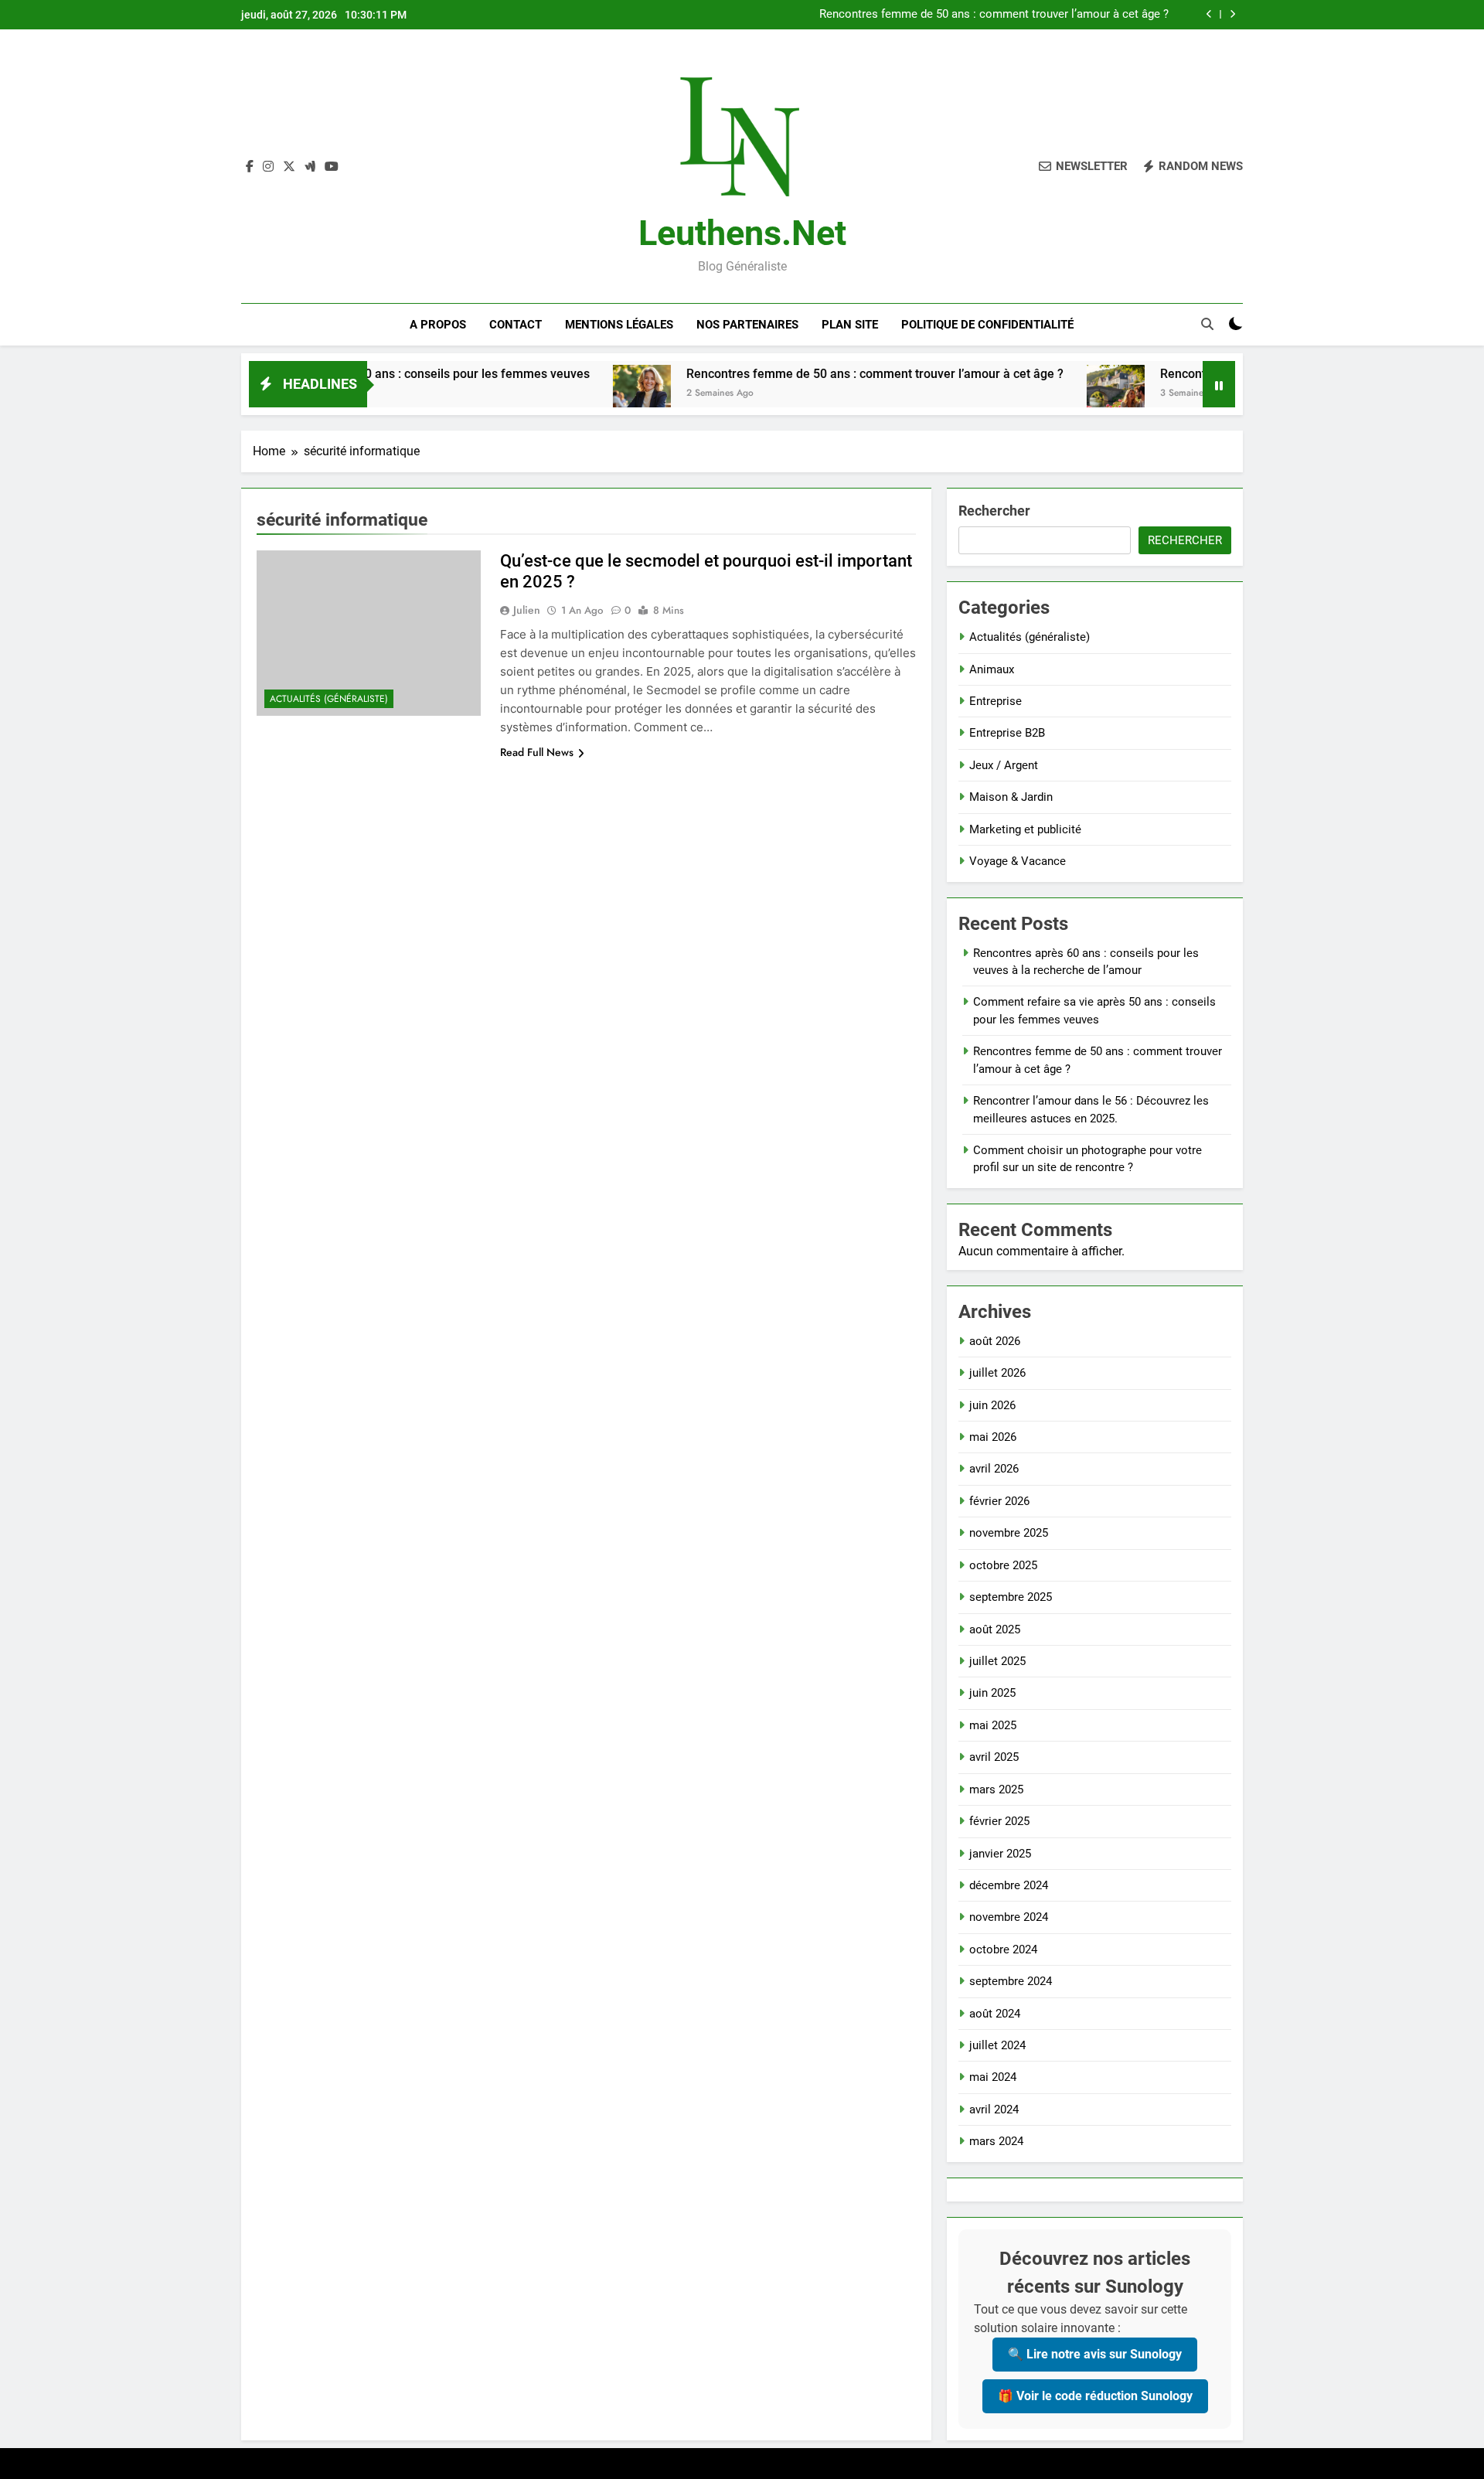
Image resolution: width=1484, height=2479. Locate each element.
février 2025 (999, 1821)
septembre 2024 (1011, 1981)
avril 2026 (994, 1469)
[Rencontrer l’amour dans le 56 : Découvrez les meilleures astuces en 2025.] (1034, 394)
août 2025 (995, 1629)
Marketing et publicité (1025, 829)
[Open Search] (1207, 324)
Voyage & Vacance (1018, 861)
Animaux (992, 669)
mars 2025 (996, 1789)
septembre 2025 (1011, 1597)
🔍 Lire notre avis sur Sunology (1095, 2354)
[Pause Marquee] (1219, 384)
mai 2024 (993, 2077)
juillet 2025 (997, 1661)
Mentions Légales (619, 325)
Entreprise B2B (1007, 733)
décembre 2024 (1009, 1885)
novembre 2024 (1009, 1917)
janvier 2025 (1000, 1854)
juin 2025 (992, 1693)
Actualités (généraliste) (329, 699)
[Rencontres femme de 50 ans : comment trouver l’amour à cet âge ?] (560, 394)
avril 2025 (994, 1757)
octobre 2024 (1003, 1949)
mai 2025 (993, 1725)
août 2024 (995, 2014)
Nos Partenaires (747, 325)
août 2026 (995, 1341)
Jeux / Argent (1004, 765)
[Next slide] (1232, 14)
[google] (310, 167)
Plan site (850, 325)
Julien (527, 610)
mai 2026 (993, 1437)
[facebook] (250, 167)
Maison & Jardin (1011, 797)
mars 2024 (996, 2141)
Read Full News (537, 752)
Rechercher (994, 511)
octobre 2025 (1003, 1565)
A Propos (438, 325)
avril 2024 (994, 2110)
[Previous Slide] (1209, 14)
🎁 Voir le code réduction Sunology (1095, 2396)
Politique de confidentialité (987, 325)
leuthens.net (742, 233)
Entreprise (996, 701)
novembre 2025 (1009, 1533)
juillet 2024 (997, 2045)
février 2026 (999, 1501)
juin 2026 (992, 1405)
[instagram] (268, 167)
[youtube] (332, 167)
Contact (516, 325)
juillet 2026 (997, 1373)
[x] (289, 167)
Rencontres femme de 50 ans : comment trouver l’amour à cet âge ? (994, 15)
